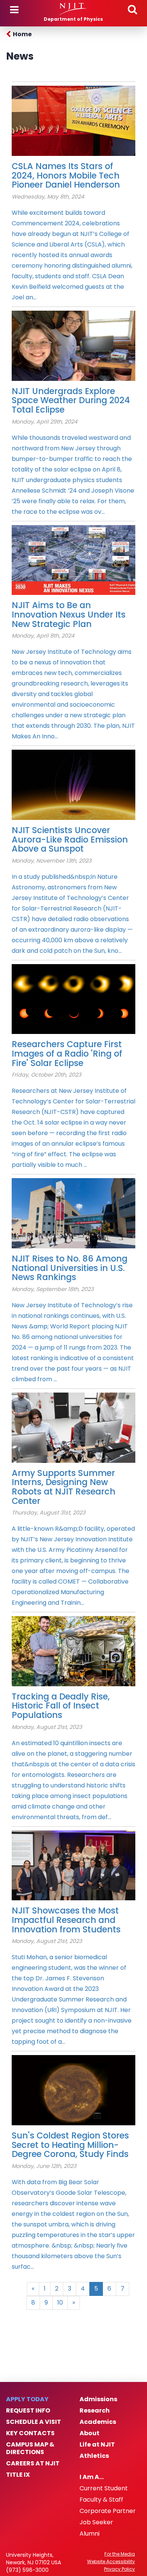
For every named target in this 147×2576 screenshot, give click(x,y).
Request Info (28, 2411)
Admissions (98, 2399)
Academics (98, 2422)
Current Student (104, 2488)
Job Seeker (96, 2522)
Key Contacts (30, 2433)
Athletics (94, 2456)
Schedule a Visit (34, 2422)
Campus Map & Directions (30, 2448)
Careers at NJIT (33, 2464)
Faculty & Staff (101, 2500)
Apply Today (27, 2399)
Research (95, 2411)
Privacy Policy (119, 2569)
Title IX (18, 2475)
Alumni (90, 2534)
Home (22, 34)
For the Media (120, 2554)
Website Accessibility (111, 2562)
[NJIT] (73, 9)
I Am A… (92, 2477)
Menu (14, 10)
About (90, 2433)
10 (60, 2303)
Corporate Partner (108, 2511)
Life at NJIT (97, 2445)
